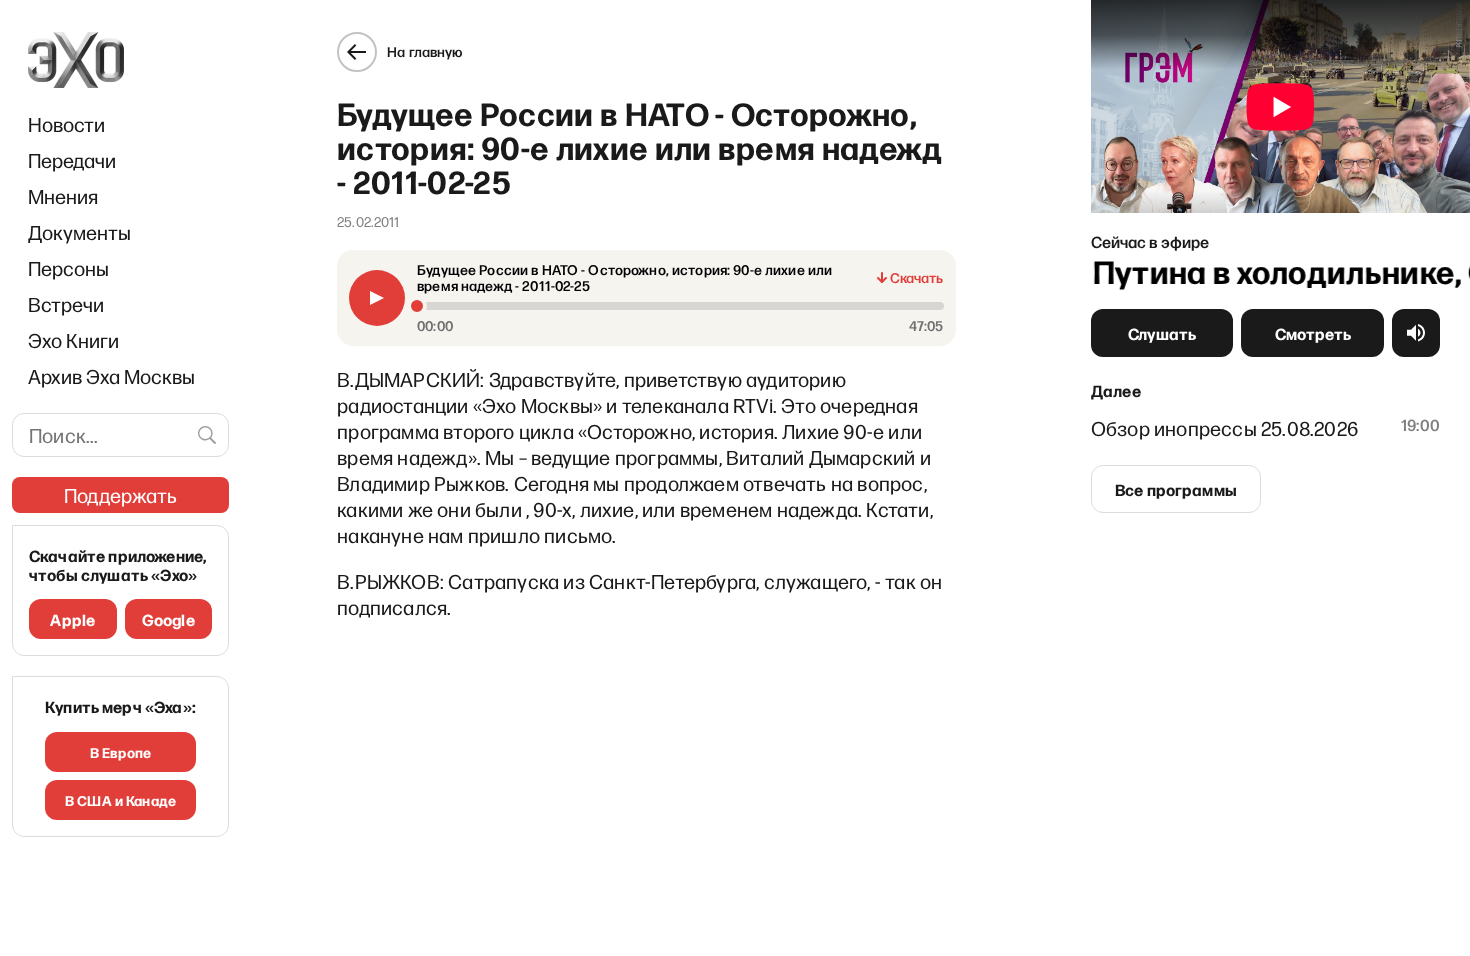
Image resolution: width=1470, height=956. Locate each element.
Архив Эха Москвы (111, 376)
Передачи (72, 160)
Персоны (68, 268)
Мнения (63, 196)
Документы (79, 232)
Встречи (66, 304)
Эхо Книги (73, 340)
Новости (66, 124)
